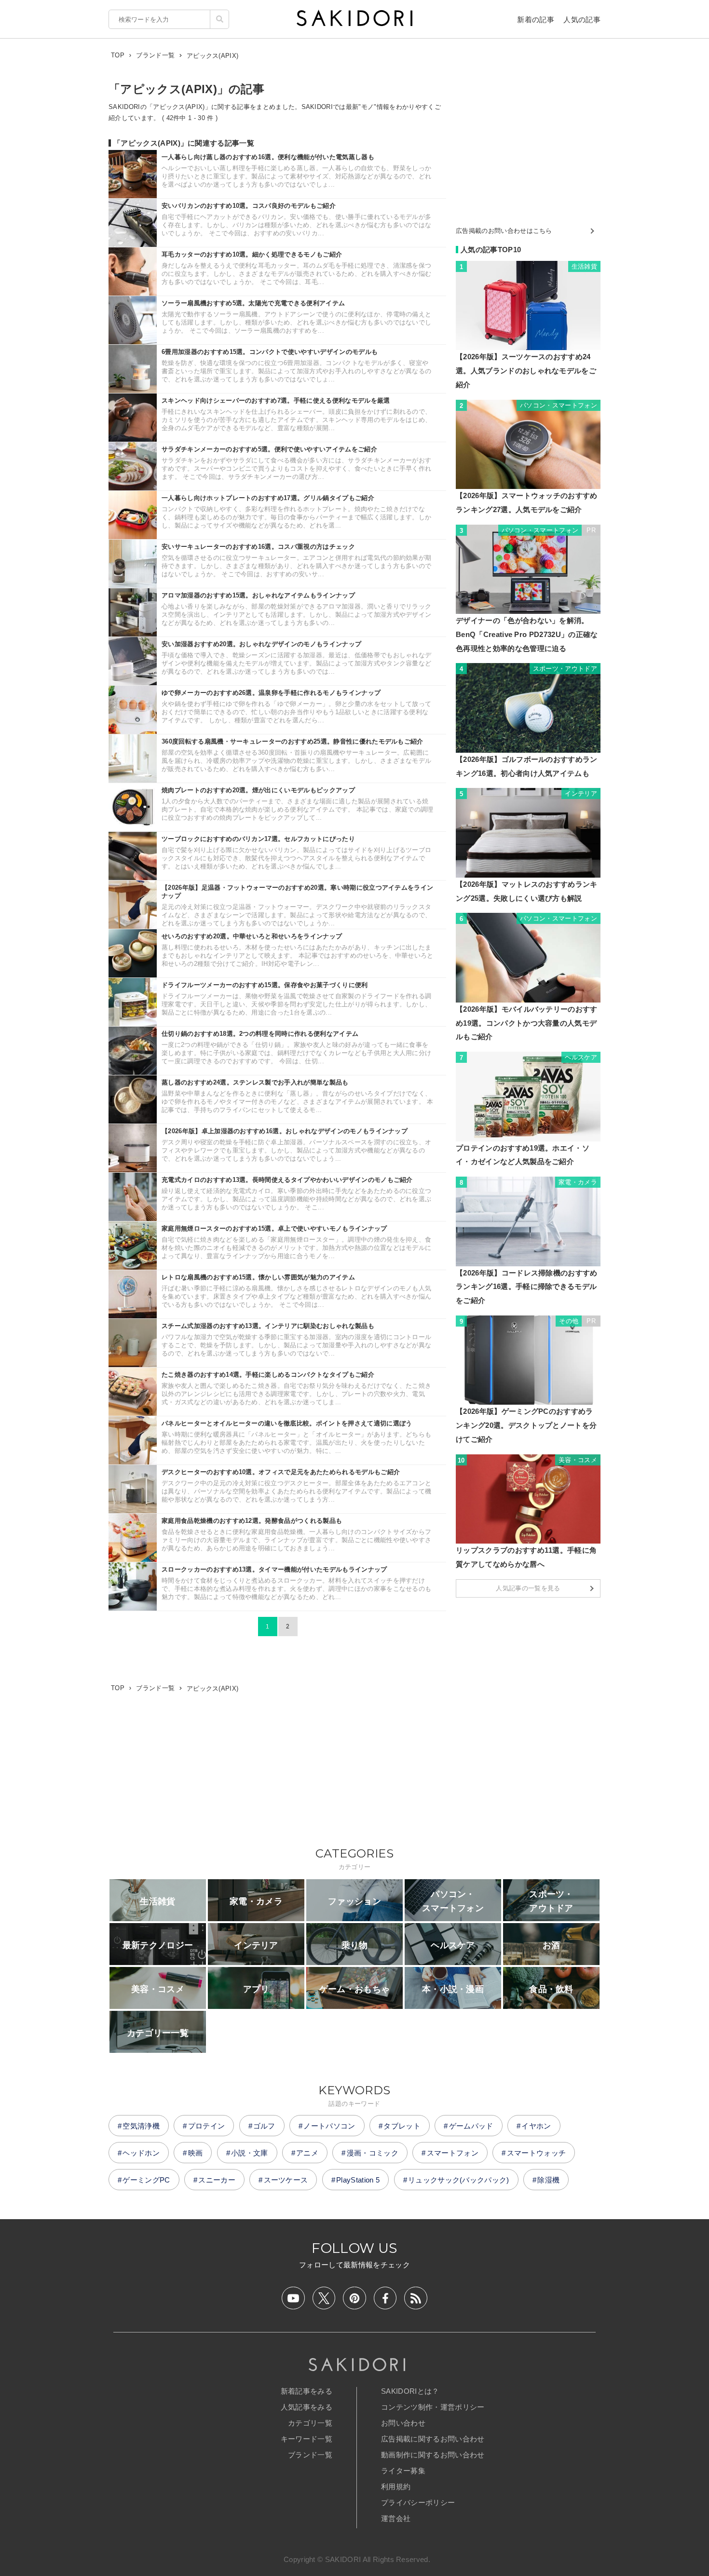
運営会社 (396, 2518)
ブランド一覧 (310, 2455)
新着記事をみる (307, 2391)
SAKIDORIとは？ (410, 2391)
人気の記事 (582, 20)
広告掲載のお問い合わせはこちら (504, 231)
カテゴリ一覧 (310, 2423)
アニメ (307, 2153)
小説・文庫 (250, 2153)
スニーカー (217, 2180)
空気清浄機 (141, 2126)
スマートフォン (453, 2153)
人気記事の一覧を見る (528, 1588)
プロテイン (207, 2126)
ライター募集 (403, 2471)
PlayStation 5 (358, 2180)
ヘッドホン (141, 2153)
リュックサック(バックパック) (459, 2180)
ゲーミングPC (146, 2180)
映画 (196, 2153)
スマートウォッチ (537, 2153)
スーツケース (286, 2180)
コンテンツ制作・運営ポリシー (433, 2407)
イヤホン (536, 2126)
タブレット (402, 2126)
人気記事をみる (307, 2407)
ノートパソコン (329, 2126)
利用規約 (396, 2487)
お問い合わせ (403, 2423)
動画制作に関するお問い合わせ (433, 2455)
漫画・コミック (373, 2153)
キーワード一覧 (307, 2439)
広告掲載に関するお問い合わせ (433, 2439)
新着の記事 (536, 20)
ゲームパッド (471, 2126)
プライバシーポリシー (418, 2502)
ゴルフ (264, 2126)
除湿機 (548, 2180)
